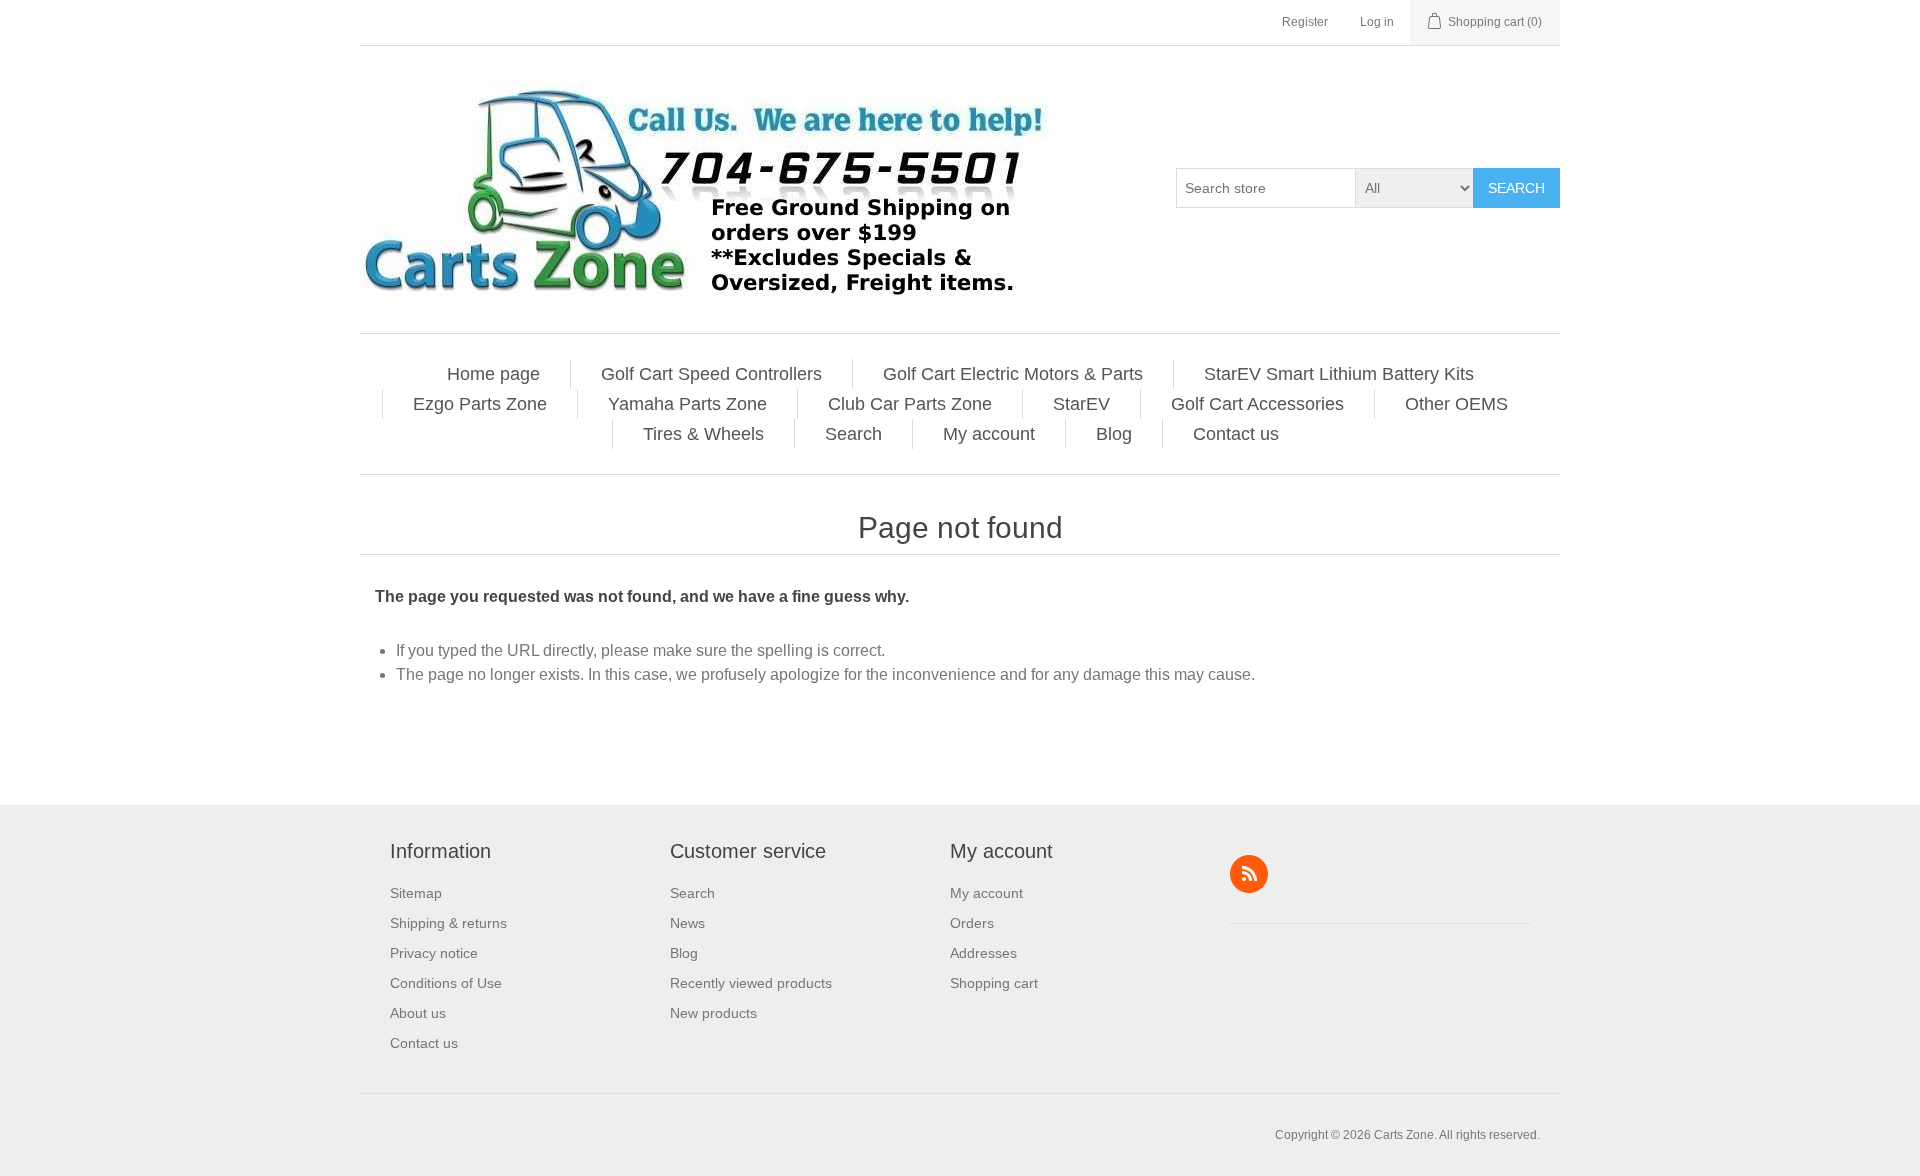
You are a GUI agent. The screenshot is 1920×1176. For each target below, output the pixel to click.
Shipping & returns (448, 923)
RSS (1249, 874)
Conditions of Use (446, 983)
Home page (493, 374)
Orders (972, 923)
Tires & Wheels (703, 434)
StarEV (1081, 404)
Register (1305, 22)
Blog (1114, 434)
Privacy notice (434, 953)
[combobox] (1266, 188)
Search (1516, 188)
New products (713, 1013)
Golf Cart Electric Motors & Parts (1013, 374)
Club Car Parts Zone (910, 404)
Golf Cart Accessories (1257, 404)
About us (418, 1013)
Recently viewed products (751, 983)
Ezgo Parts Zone (480, 404)
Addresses (983, 953)
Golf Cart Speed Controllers (711, 374)
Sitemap (416, 893)
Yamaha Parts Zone (687, 404)
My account (989, 434)
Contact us (1236, 434)
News (687, 923)
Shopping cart (994, 983)
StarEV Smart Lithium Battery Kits (1339, 374)
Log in (1377, 22)
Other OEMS (1456, 404)
